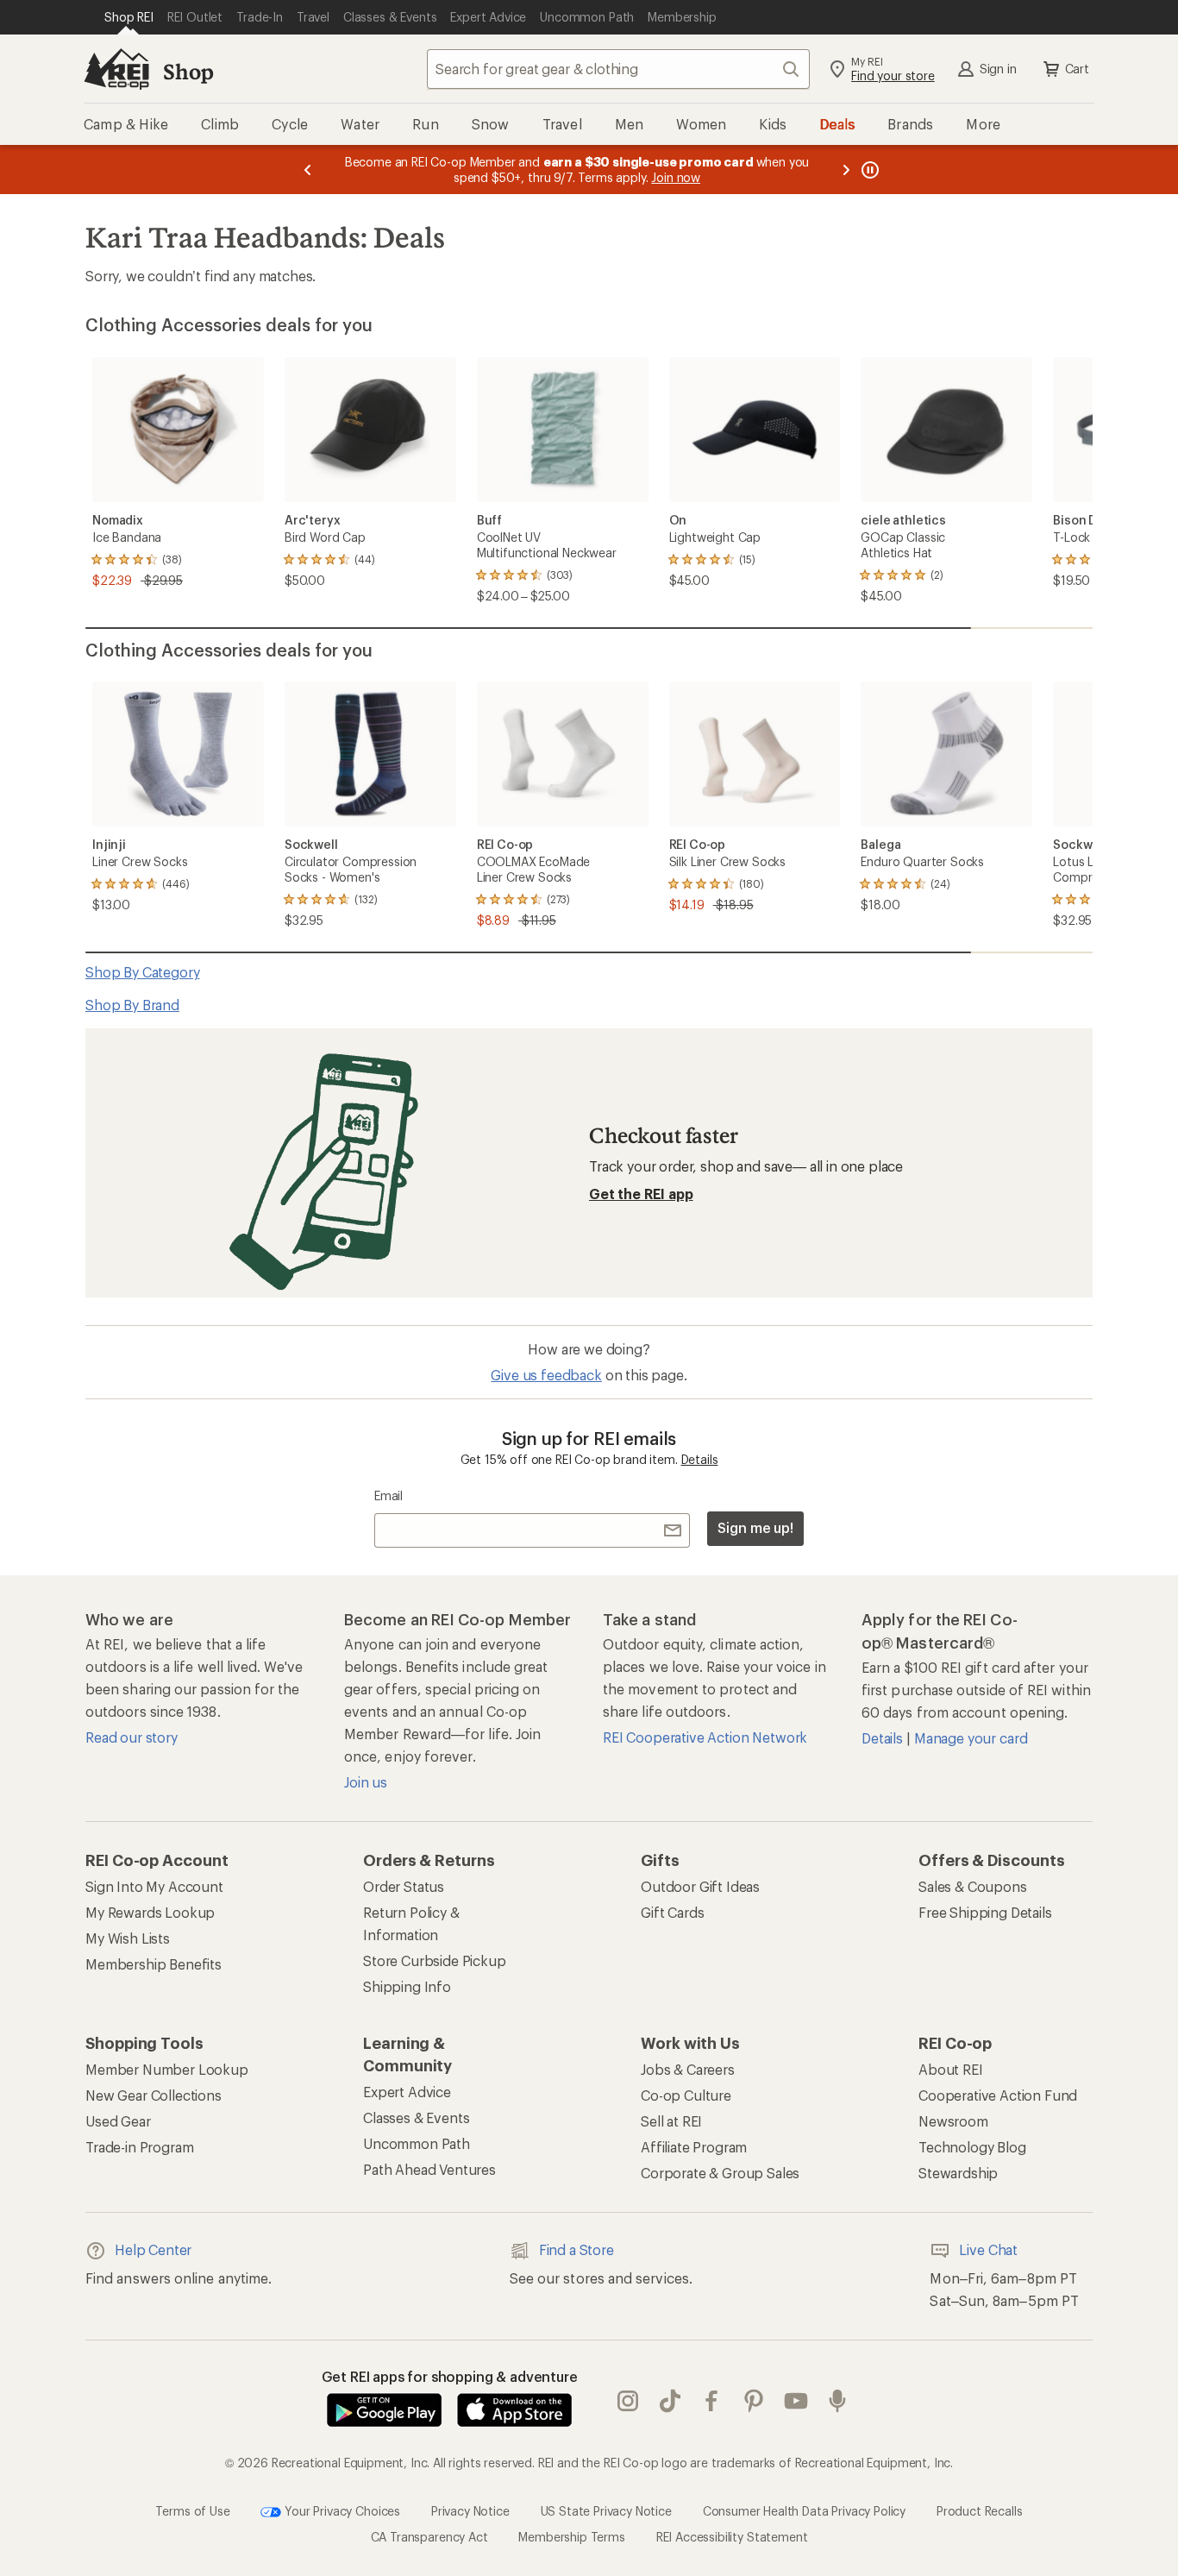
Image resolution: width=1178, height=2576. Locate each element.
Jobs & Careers (688, 2069)
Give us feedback (546, 1375)
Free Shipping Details (985, 1912)
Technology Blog (972, 2147)
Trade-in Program (139, 2147)
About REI (951, 2069)
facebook (712, 2401)
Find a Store (576, 2249)
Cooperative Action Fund (998, 2095)
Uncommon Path (417, 2143)
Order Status (404, 1886)
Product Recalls (980, 2510)
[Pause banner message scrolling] (868, 170)
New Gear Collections (154, 2095)
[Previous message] (308, 170)
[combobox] (618, 69)
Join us (366, 1782)
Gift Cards (672, 1912)
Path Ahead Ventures (429, 2169)
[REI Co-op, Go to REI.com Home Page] (116, 69)
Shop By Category (142, 972)
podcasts (838, 2401)
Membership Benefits (154, 1964)
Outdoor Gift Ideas (700, 1886)
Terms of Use (192, 2510)
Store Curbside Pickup (435, 1960)
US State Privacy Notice (606, 2510)
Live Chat (988, 2249)
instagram (628, 2401)
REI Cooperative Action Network (705, 1737)
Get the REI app (641, 1194)
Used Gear (118, 2121)
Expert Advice (407, 2092)
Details (700, 1459)
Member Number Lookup (167, 2069)
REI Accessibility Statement (732, 2537)
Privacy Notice (470, 2510)
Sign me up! (755, 1527)
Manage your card (971, 1738)
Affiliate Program (694, 2147)
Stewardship (958, 2173)
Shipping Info (407, 1986)
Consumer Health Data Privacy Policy (804, 2510)
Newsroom (953, 2121)
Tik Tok (670, 2401)
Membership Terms (571, 2537)
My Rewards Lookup (150, 1912)
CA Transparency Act (429, 2537)
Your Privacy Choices (341, 2510)
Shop (188, 71)
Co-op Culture (686, 2095)
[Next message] (846, 170)
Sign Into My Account (154, 1886)
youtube (796, 2401)
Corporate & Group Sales (720, 2173)
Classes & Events (416, 2117)
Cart (1077, 69)
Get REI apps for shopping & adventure (450, 2376)
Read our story (132, 1737)
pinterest (754, 2401)
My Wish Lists (128, 1938)
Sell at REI (671, 2121)
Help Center (153, 2249)
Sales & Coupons (973, 1886)
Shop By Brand (132, 1005)
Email (388, 1495)
